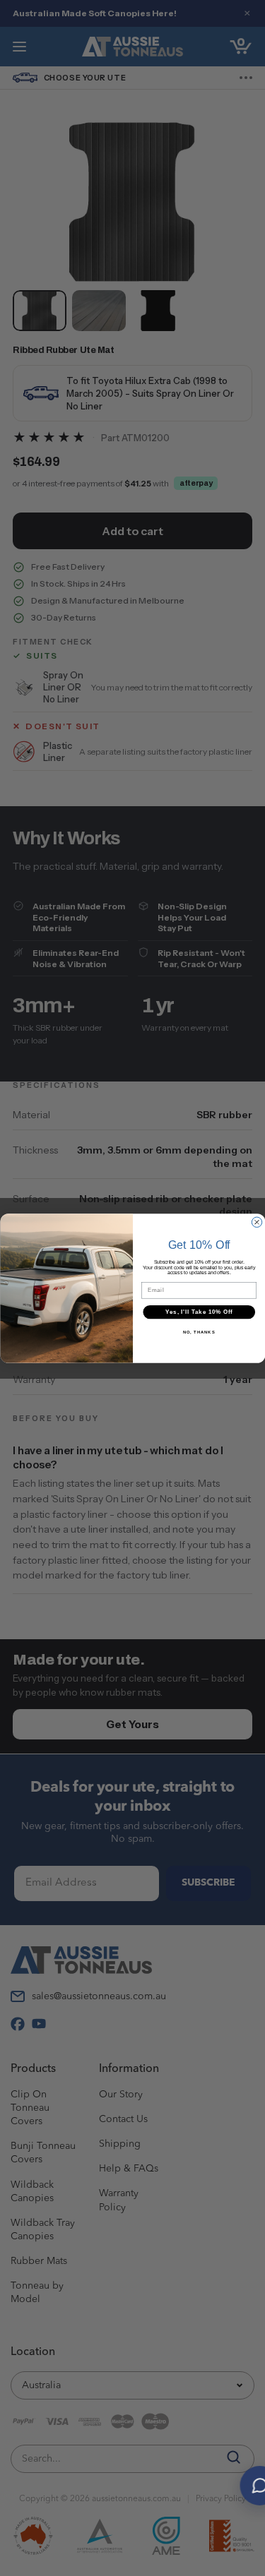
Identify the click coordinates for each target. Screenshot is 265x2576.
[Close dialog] (257, 1222)
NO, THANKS (199, 1332)
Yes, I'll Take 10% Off (199, 1312)
